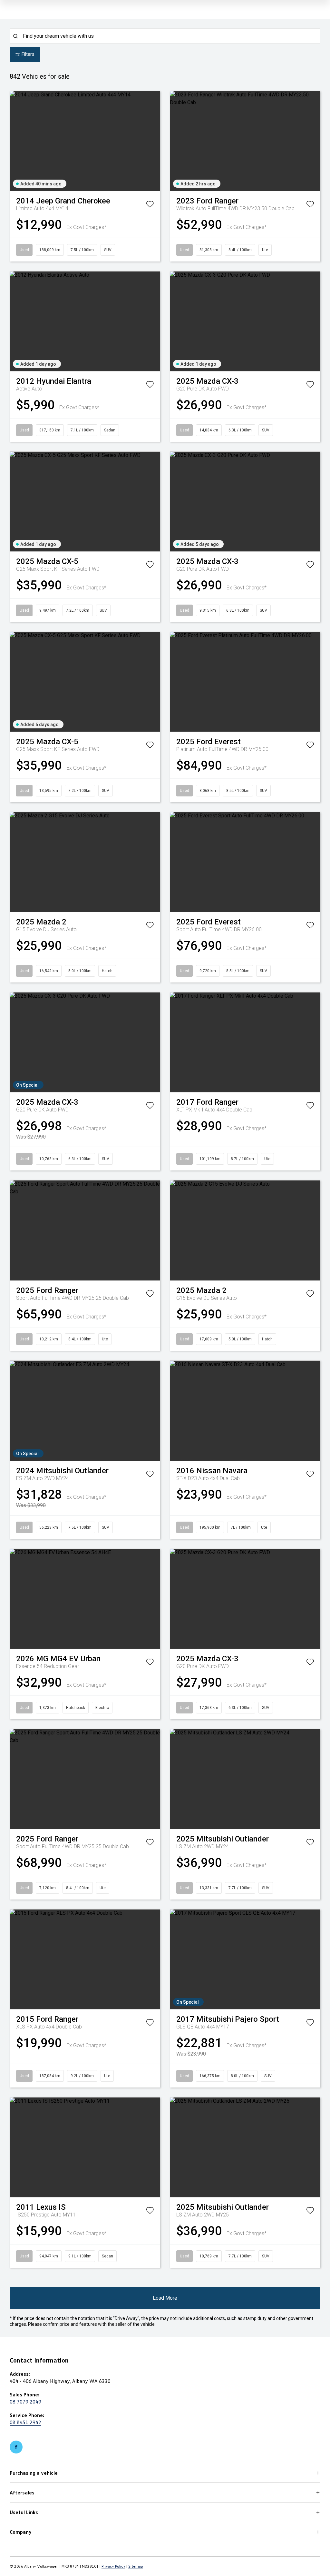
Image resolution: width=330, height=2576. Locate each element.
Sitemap (136, 2566)
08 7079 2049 (25, 2402)
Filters (28, 54)
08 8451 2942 (25, 2422)
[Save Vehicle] (150, 205)
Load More (165, 2298)
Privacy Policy (113, 2566)
